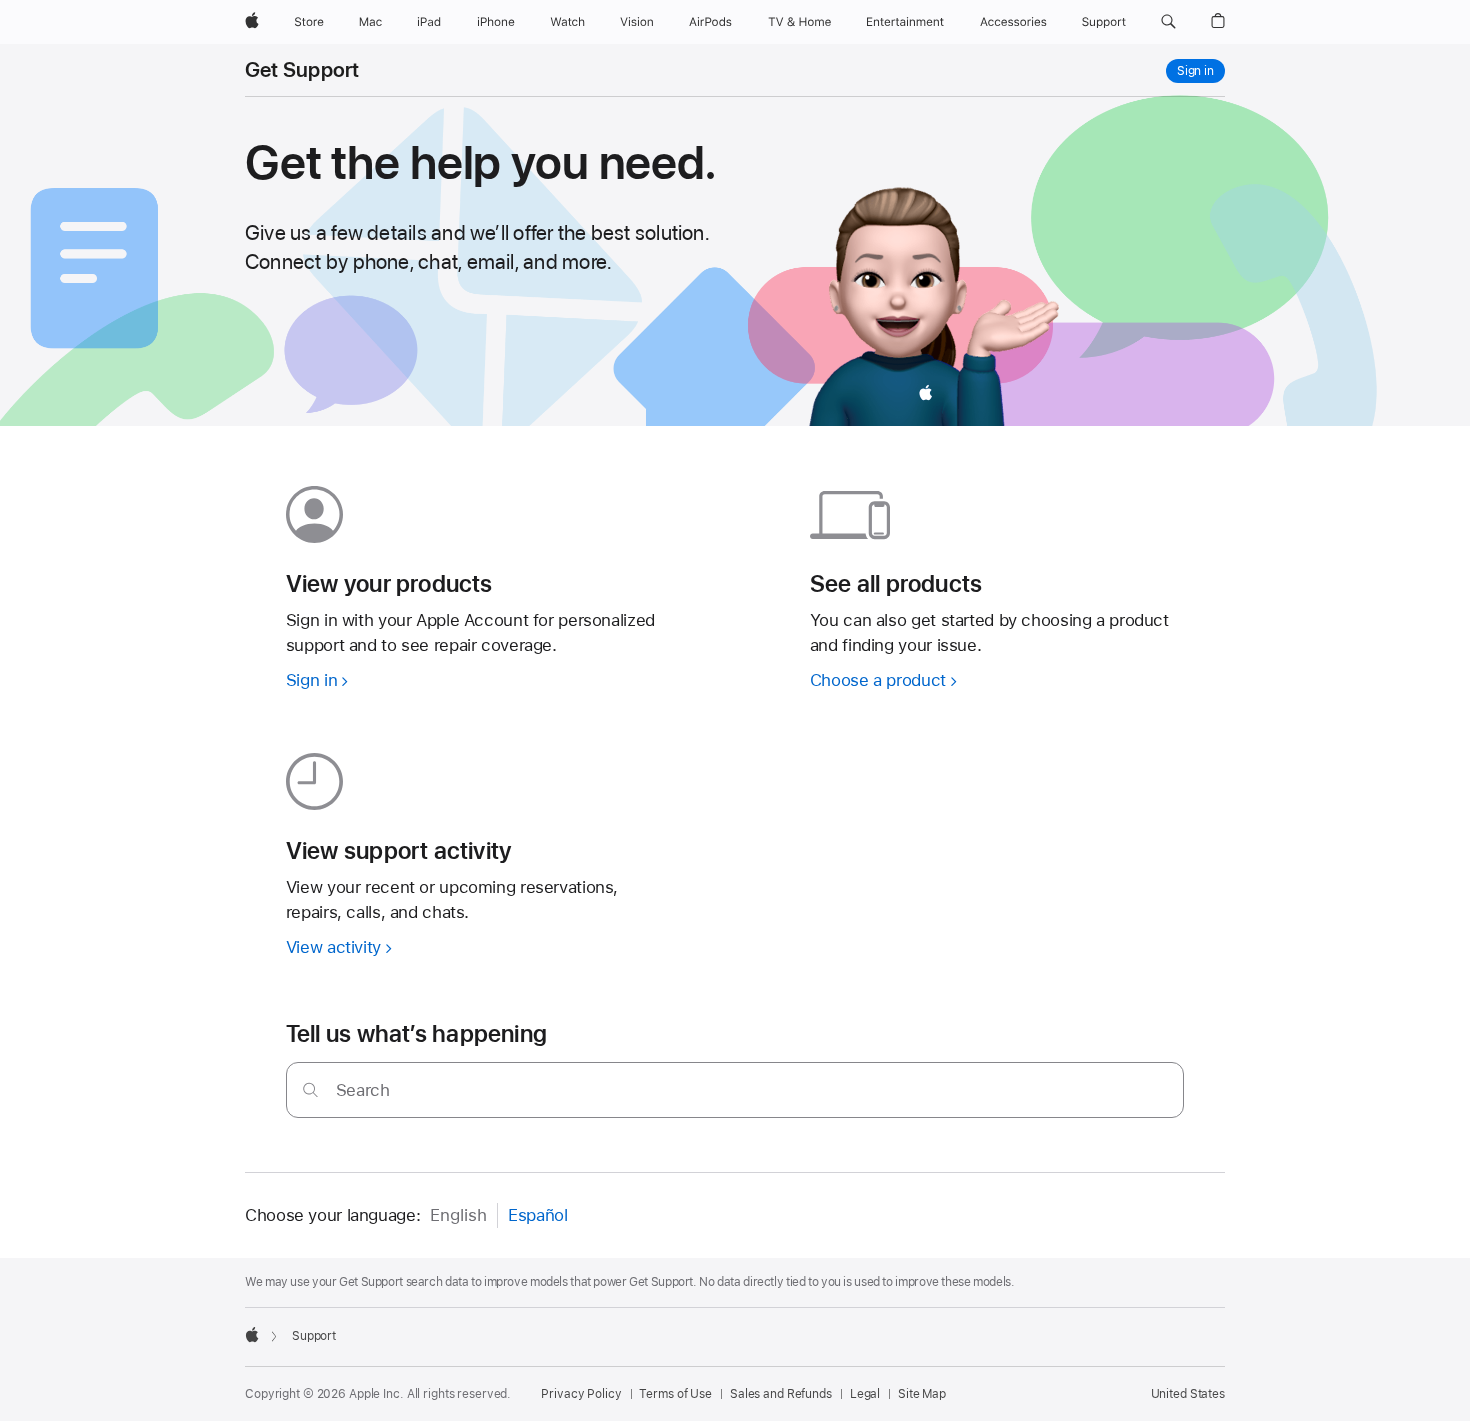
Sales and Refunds (781, 1394)
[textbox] (735, 1090)
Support (314, 1336)
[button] (1168, 22)
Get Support (302, 70)
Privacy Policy (581, 1394)
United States (1188, 1394)
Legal (865, 1394)
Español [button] (537, 1215)
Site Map (922, 1394)
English (458, 1215)
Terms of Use (675, 1394)
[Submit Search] (310, 1089)
